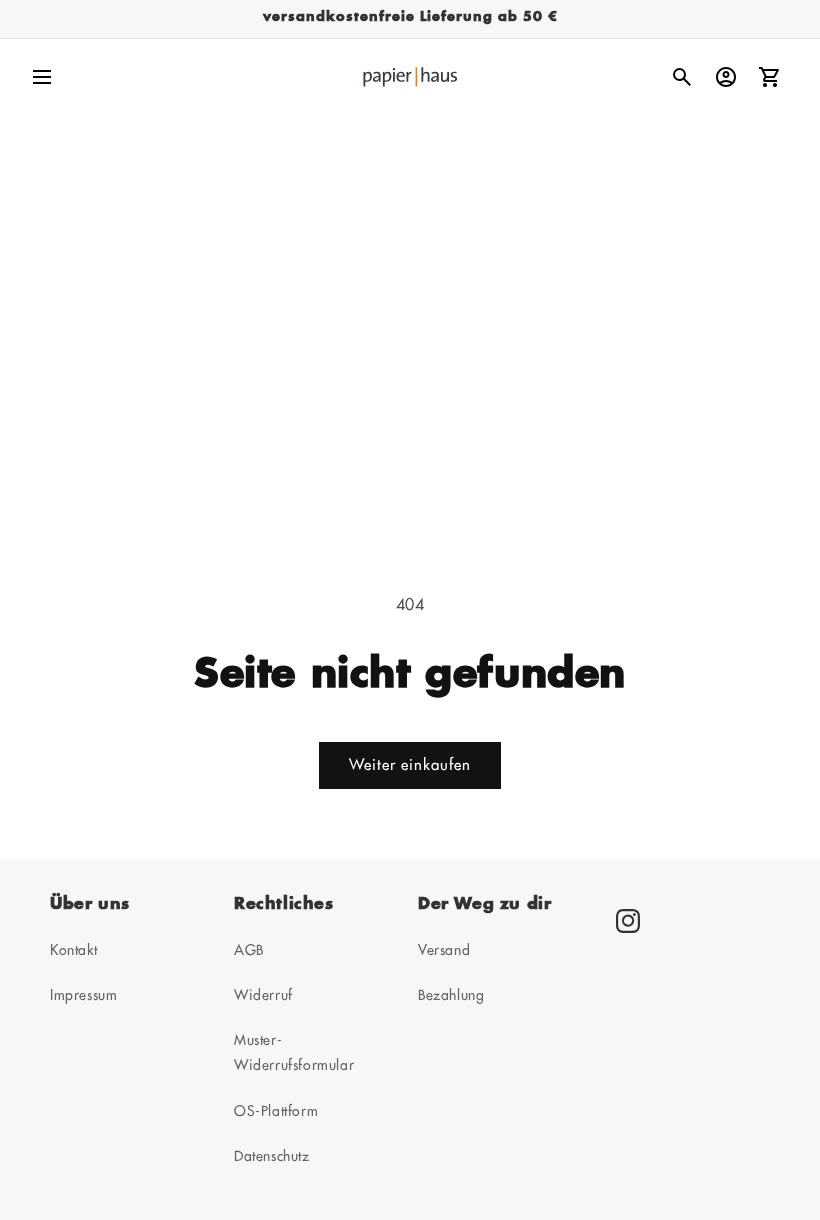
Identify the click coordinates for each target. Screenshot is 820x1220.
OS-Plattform (276, 1111)
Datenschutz (272, 1156)
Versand (444, 950)
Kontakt (73, 950)
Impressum (83, 995)
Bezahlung (451, 995)
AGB (249, 950)
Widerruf (263, 995)
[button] (42, 77)
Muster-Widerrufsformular (294, 1052)
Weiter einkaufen (410, 765)
